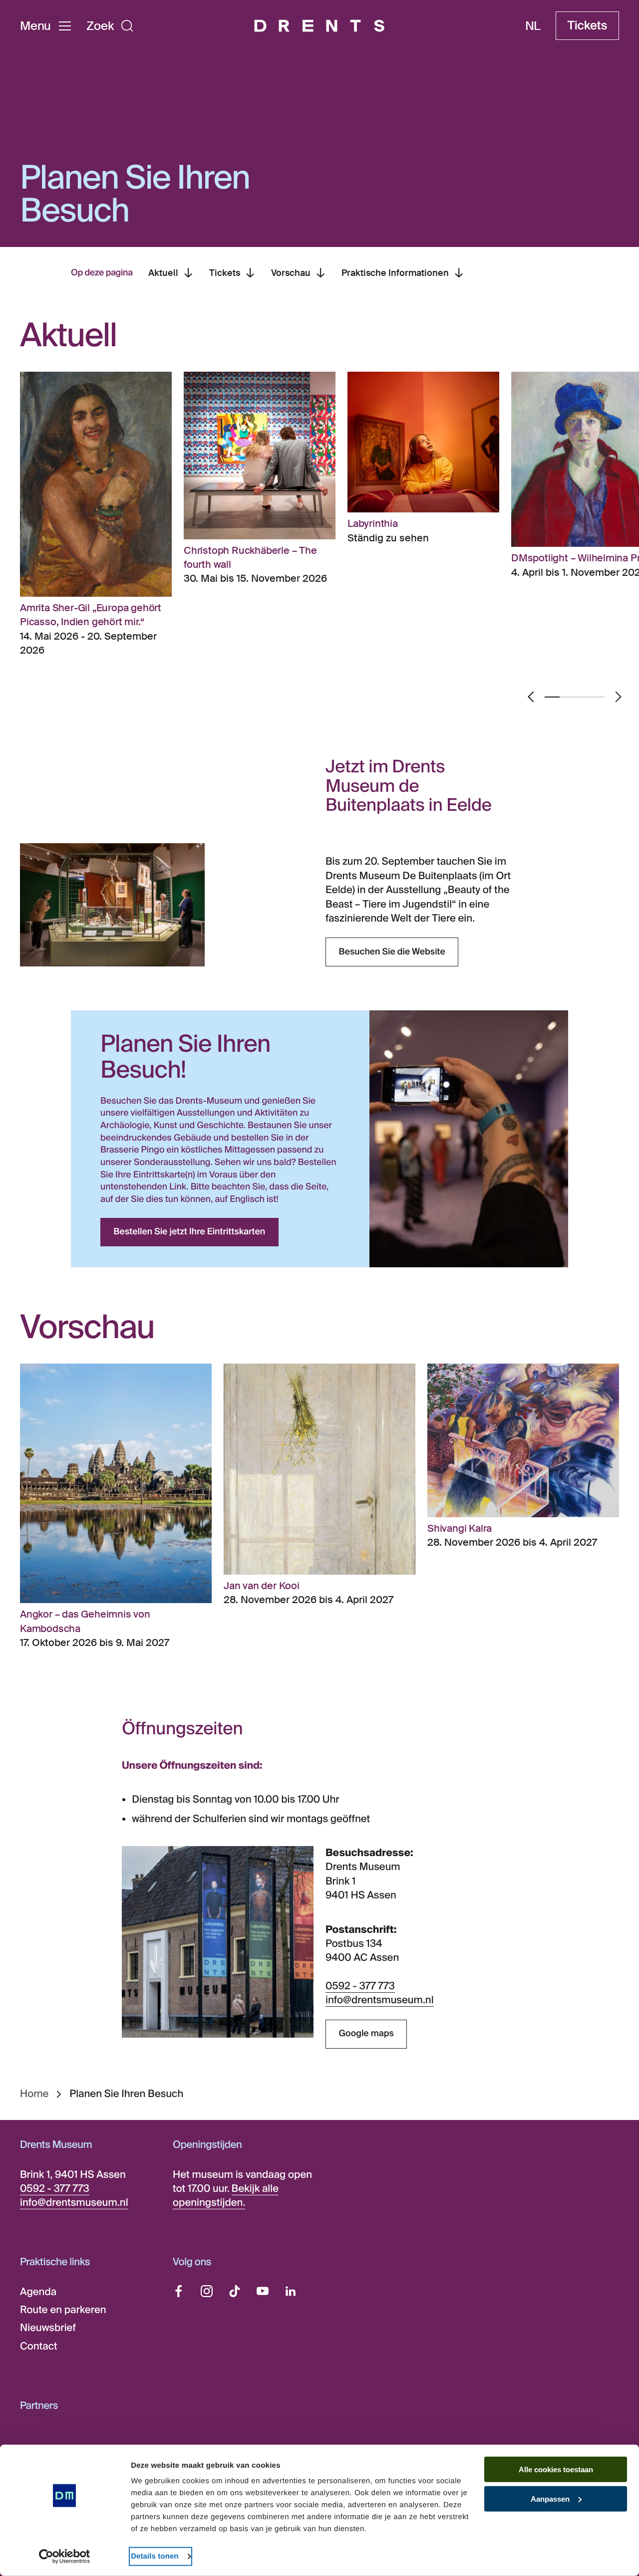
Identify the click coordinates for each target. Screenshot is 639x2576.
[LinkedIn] (291, 2291)
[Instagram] (207, 2291)
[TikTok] (235, 2291)
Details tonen (155, 2556)
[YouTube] (263, 2291)
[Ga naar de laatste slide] (531, 697)
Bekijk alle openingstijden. (226, 2196)
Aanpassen (550, 2499)
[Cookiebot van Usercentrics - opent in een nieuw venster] (65, 2557)
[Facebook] (179, 2291)
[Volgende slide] (618, 697)
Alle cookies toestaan (556, 2469)
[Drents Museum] (319, 26)
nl (533, 26)
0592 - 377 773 (360, 1986)
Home (34, 2094)
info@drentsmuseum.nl (380, 2000)
